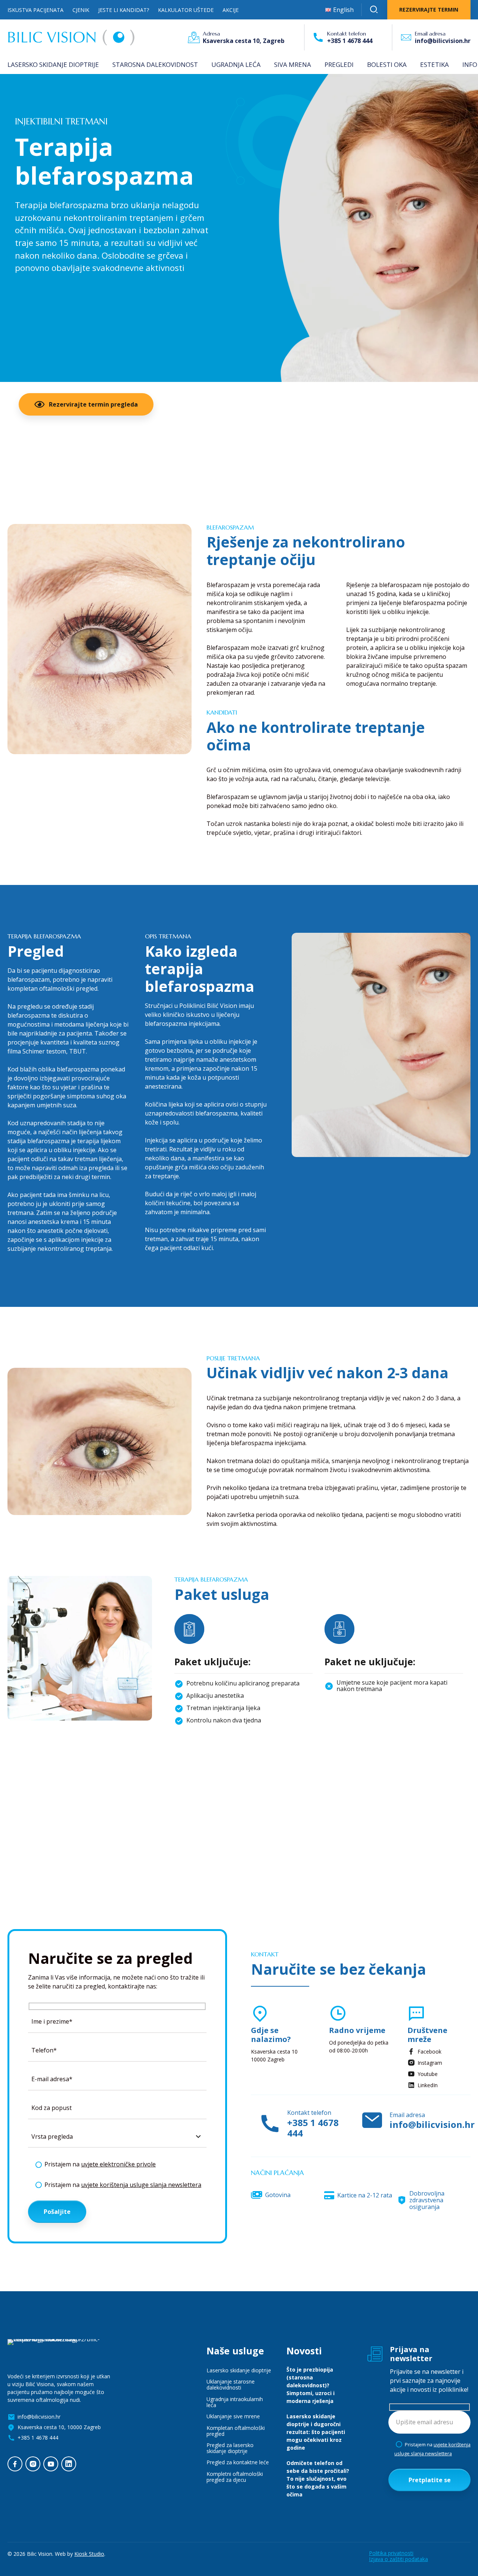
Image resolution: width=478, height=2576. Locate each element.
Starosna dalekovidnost (155, 64)
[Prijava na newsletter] (375, 2354)
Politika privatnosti (391, 2553)
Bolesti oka (387, 64)
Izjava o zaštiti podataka (398, 2559)
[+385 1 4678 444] (270, 2124)
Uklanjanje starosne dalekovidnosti (231, 2384)
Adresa (211, 34)
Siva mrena (293, 64)
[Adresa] (194, 37)
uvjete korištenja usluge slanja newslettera (141, 2185)
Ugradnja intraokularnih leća (235, 2402)
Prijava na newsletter (411, 2354)
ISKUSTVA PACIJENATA (35, 10)
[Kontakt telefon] (318, 37)
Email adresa (430, 34)
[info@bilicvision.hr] (372, 2121)
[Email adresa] (406, 37)
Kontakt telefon (347, 34)
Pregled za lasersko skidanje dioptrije (230, 2448)
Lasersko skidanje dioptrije (53, 64)
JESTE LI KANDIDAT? (124, 10)
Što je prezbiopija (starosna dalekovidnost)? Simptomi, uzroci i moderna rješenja (311, 2385)
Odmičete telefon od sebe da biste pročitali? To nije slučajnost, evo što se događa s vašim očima (318, 2479)
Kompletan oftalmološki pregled (236, 2431)
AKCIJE (231, 10)
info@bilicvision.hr (403, 1858)
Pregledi (339, 64)
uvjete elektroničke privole (118, 2164)
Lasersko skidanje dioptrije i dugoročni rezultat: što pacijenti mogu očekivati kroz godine (316, 2432)
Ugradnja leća (236, 64)
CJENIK (81, 10)
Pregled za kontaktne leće (238, 2462)
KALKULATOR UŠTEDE (186, 10)
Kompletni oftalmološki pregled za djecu (235, 2477)
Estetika (434, 64)
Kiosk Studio (89, 2554)
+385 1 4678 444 (313, 2128)
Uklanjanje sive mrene (233, 2416)
